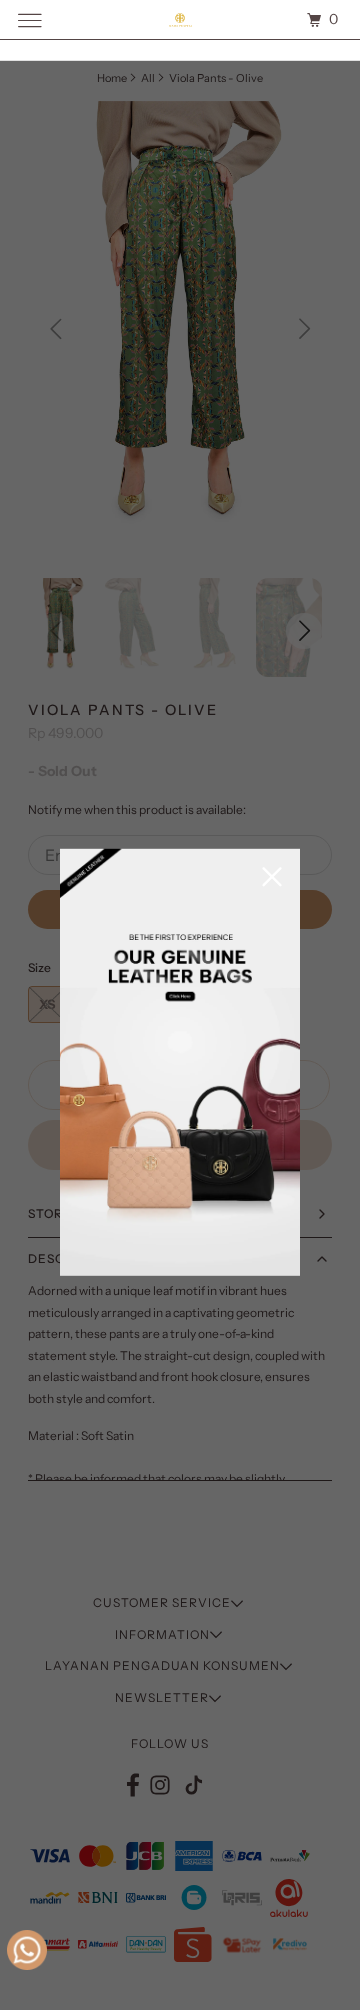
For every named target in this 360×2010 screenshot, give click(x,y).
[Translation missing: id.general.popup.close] (272, 878)
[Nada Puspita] (180, 19)
